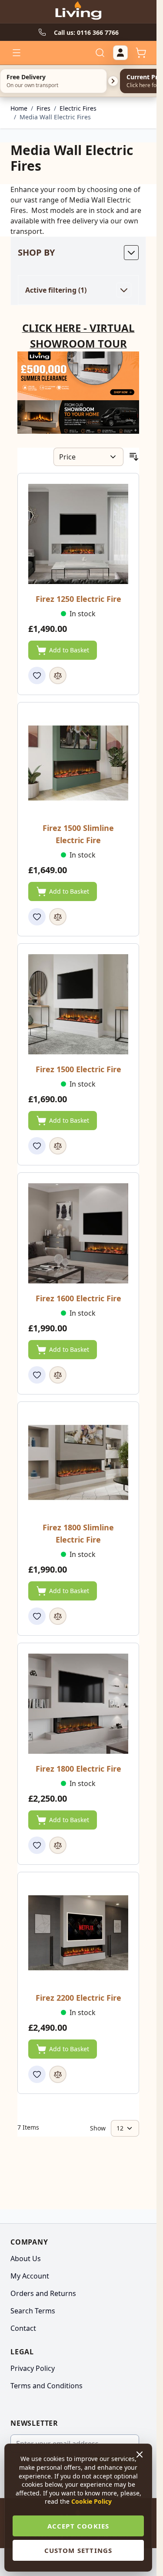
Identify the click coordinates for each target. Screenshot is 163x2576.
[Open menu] (17, 53)
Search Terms (33, 2311)
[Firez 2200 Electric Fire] (78, 1933)
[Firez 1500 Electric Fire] (78, 1004)
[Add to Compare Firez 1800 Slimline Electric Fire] (58, 1616)
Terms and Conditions (47, 2386)
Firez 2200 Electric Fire (78, 1998)
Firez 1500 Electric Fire (78, 1069)
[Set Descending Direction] (134, 457)
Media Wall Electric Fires (55, 117)
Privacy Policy (33, 2368)
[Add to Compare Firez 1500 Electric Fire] (58, 1146)
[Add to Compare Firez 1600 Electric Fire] (58, 1375)
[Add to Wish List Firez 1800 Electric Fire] (37, 1845)
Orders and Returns (43, 2293)
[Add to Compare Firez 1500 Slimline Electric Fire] (58, 917)
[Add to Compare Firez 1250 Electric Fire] (58, 675)
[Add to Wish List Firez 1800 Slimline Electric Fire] (37, 1616)
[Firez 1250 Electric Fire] (78, 534)
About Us (26, 2259)
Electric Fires (78, 108)
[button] (78, 253)
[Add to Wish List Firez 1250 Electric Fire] (37, 675)
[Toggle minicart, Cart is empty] (141, 53)
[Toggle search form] (100, 53)
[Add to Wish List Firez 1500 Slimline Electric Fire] (37, 917)
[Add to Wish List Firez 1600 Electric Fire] (37, 1375)
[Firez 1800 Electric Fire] (78, 1704)
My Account (30, 2276)
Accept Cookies (78, 2526)
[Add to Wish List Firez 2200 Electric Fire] (37, 2074)
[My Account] (120, 53)
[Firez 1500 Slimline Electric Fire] (78, 763)
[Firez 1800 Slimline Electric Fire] (78, 1462)
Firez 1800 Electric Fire (78, 1769)
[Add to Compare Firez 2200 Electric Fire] (58, 2074)
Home (19, 108)
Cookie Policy (91, 2501)
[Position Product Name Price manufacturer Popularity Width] (88, 457)
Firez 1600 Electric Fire (78, 1298)
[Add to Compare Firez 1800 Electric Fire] (58, 1845)
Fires (43, 108)
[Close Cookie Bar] (140, 2454)
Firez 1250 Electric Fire (78, 599)
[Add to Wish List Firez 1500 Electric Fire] (37, 1146)
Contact (23, 2328)
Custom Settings (78, 2550)
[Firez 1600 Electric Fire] (78, 1233)
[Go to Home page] (78, 12)
